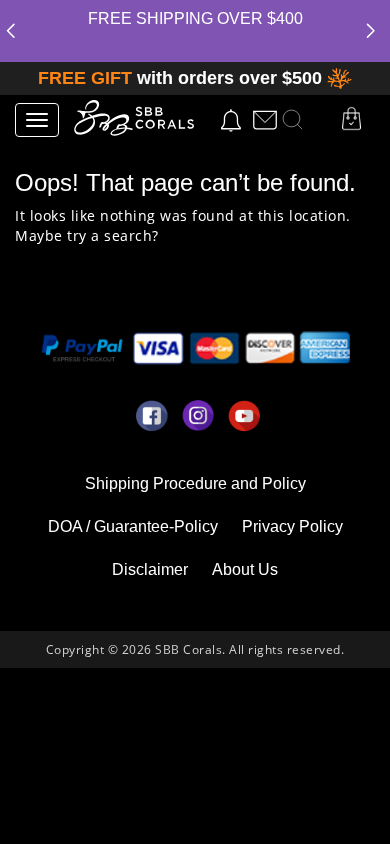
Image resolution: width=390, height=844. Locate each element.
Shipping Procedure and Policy (195, 483)
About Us (245, 569)
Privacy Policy (292, 526)
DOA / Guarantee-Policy (133, 526)
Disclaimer (150, 569)
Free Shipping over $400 (195, 18)
